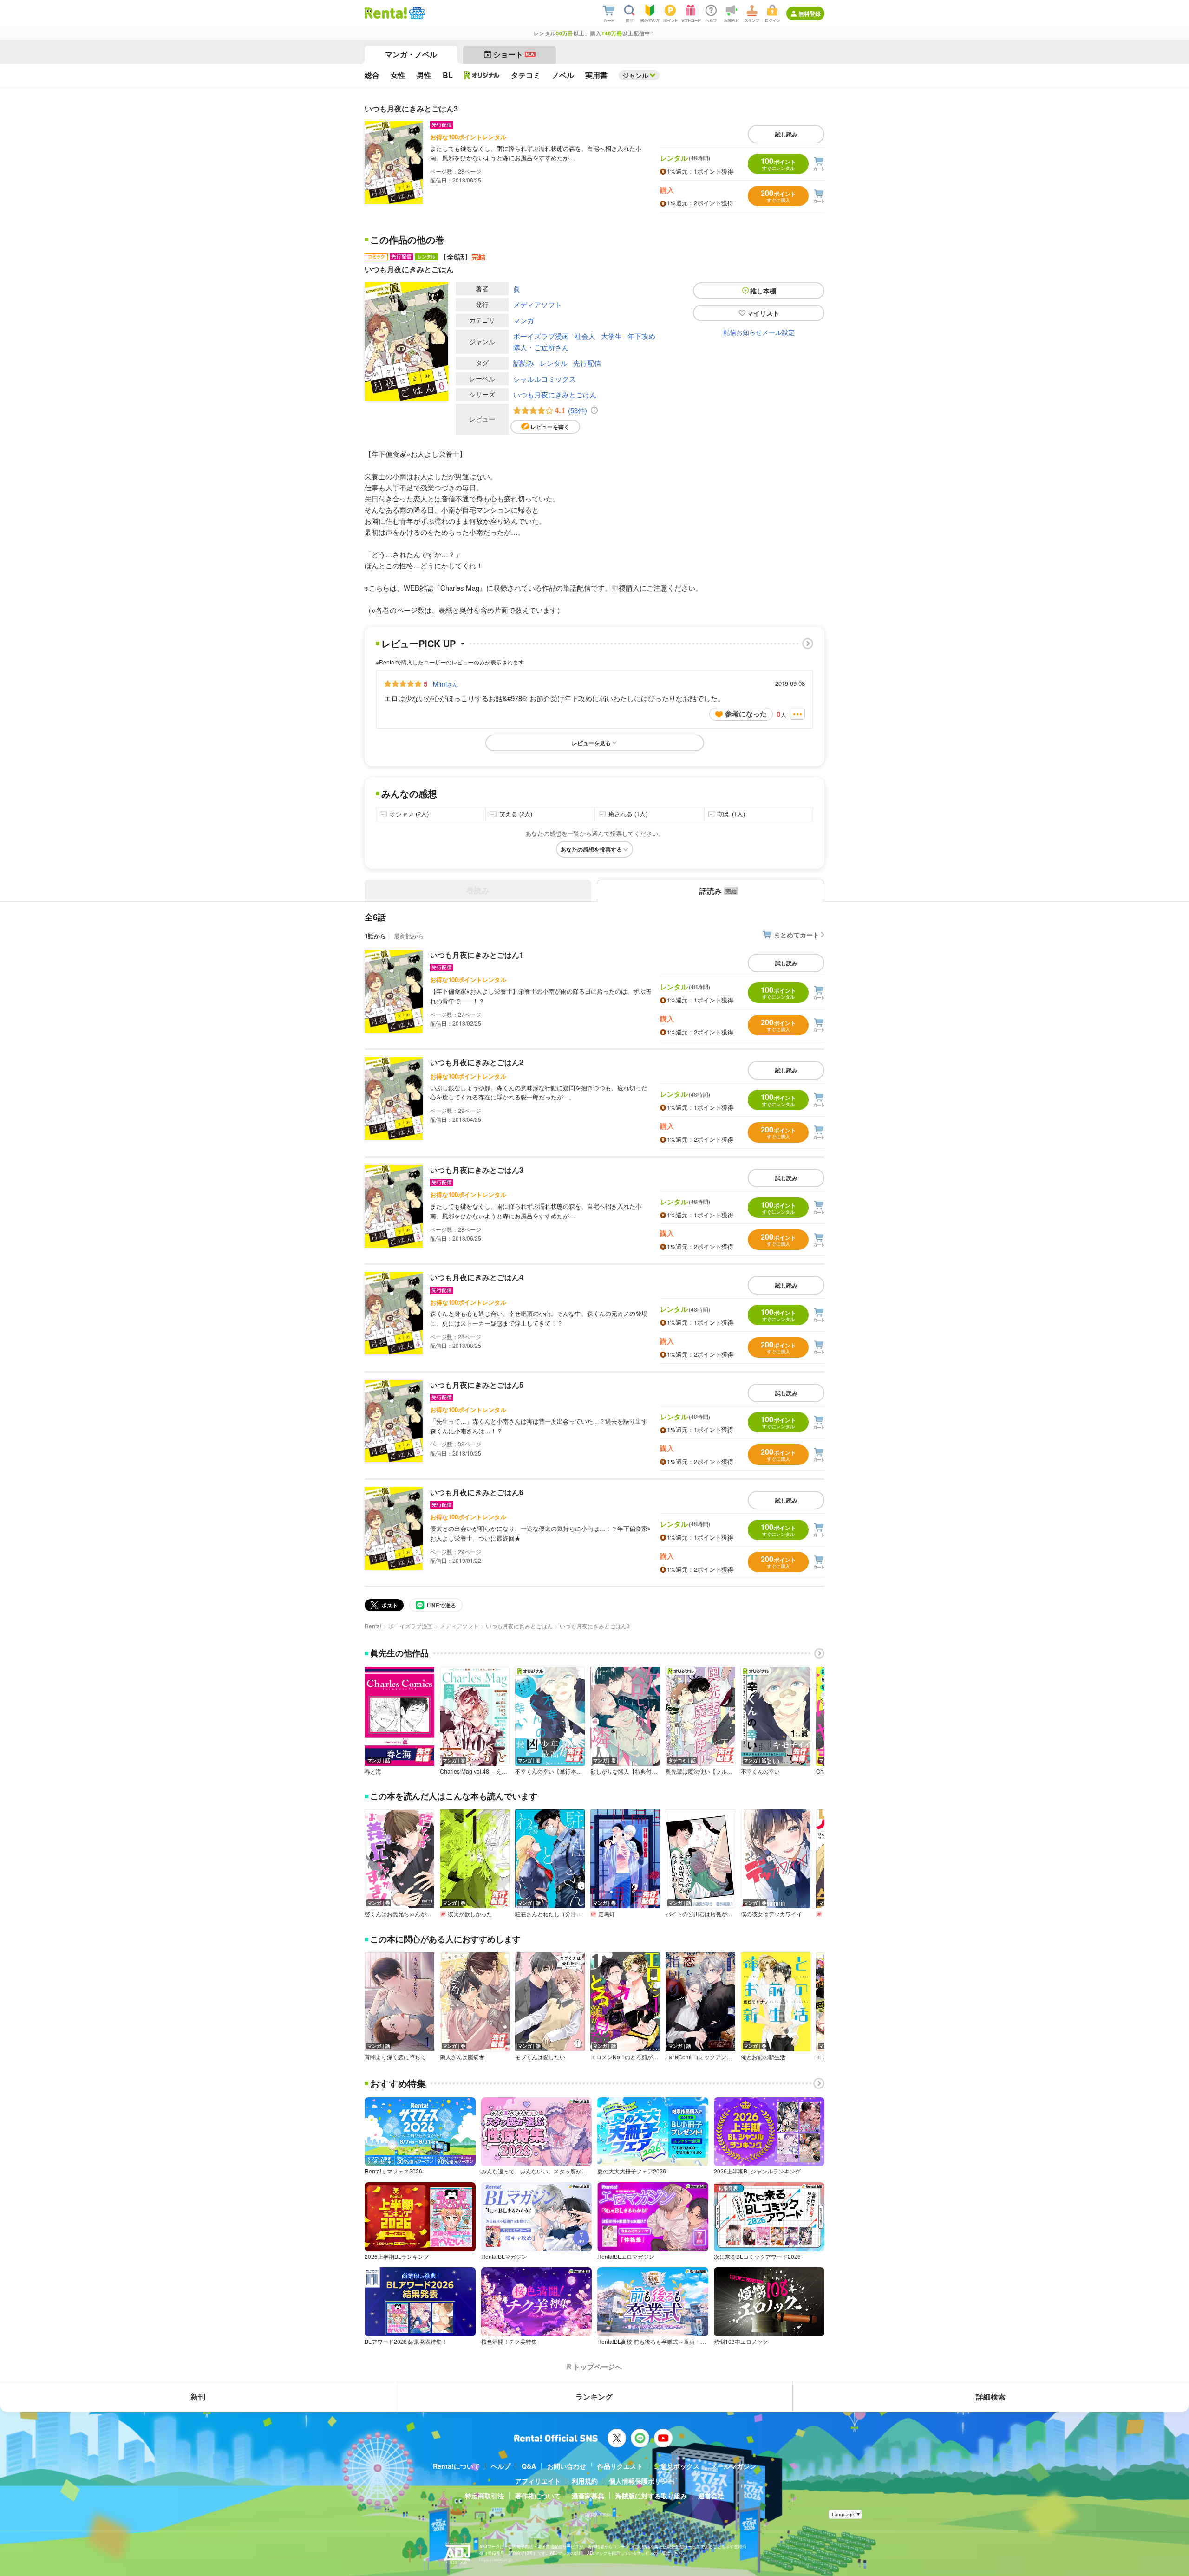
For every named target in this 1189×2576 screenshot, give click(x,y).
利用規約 (585, 2481)
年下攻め (641, 336)
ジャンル (635, 75)
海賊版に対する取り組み (651, 2496)
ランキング (594, 2397)
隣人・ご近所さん (541, 347)
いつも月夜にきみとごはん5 (477, 1385)
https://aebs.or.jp (496, 2560)
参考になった (746, 714)
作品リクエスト (620, 2466)
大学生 (611, 336)
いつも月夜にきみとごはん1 (477, 955)
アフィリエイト (538, 2481)
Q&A (529, 2466)
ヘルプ (501, 2466)
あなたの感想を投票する (591, 849)
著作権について (538, 2496)
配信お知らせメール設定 (759, 332)
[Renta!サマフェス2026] (416, 13)
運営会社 (711, 2496)
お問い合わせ (567, 2466)
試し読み (786, 134)
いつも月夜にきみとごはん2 (477, 1062)
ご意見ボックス (677, 2466)
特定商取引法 (484, 2496)
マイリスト (763, 313)
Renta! (373, 1626)
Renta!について (456, 2466)
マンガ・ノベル (411, 54)
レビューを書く (550, 427)
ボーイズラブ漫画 (541, 336)
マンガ (524, 320)
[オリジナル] (482, 75)
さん (445, 684)
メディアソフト (538, 304)
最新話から (409, 936)
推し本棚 (763, 291)
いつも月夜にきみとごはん (555, 394)
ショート (514, 54)
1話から (375, 936)
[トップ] (386, 13)
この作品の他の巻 (407, 240)
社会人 (585, 336)
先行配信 (587, 363)
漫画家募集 (588, 2496)
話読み (524, 363)
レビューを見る (591, 743)
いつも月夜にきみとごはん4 (477, 1277)
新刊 (198, 2397)
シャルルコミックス (545, 379)
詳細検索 (991, 2397)
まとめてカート (797, 935)
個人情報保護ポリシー (641, 2481)
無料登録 (810, 13)
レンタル (554, 363)
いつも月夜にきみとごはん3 (477, 1170)
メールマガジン (733, 2466)
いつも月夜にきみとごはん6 (477, 1492)
